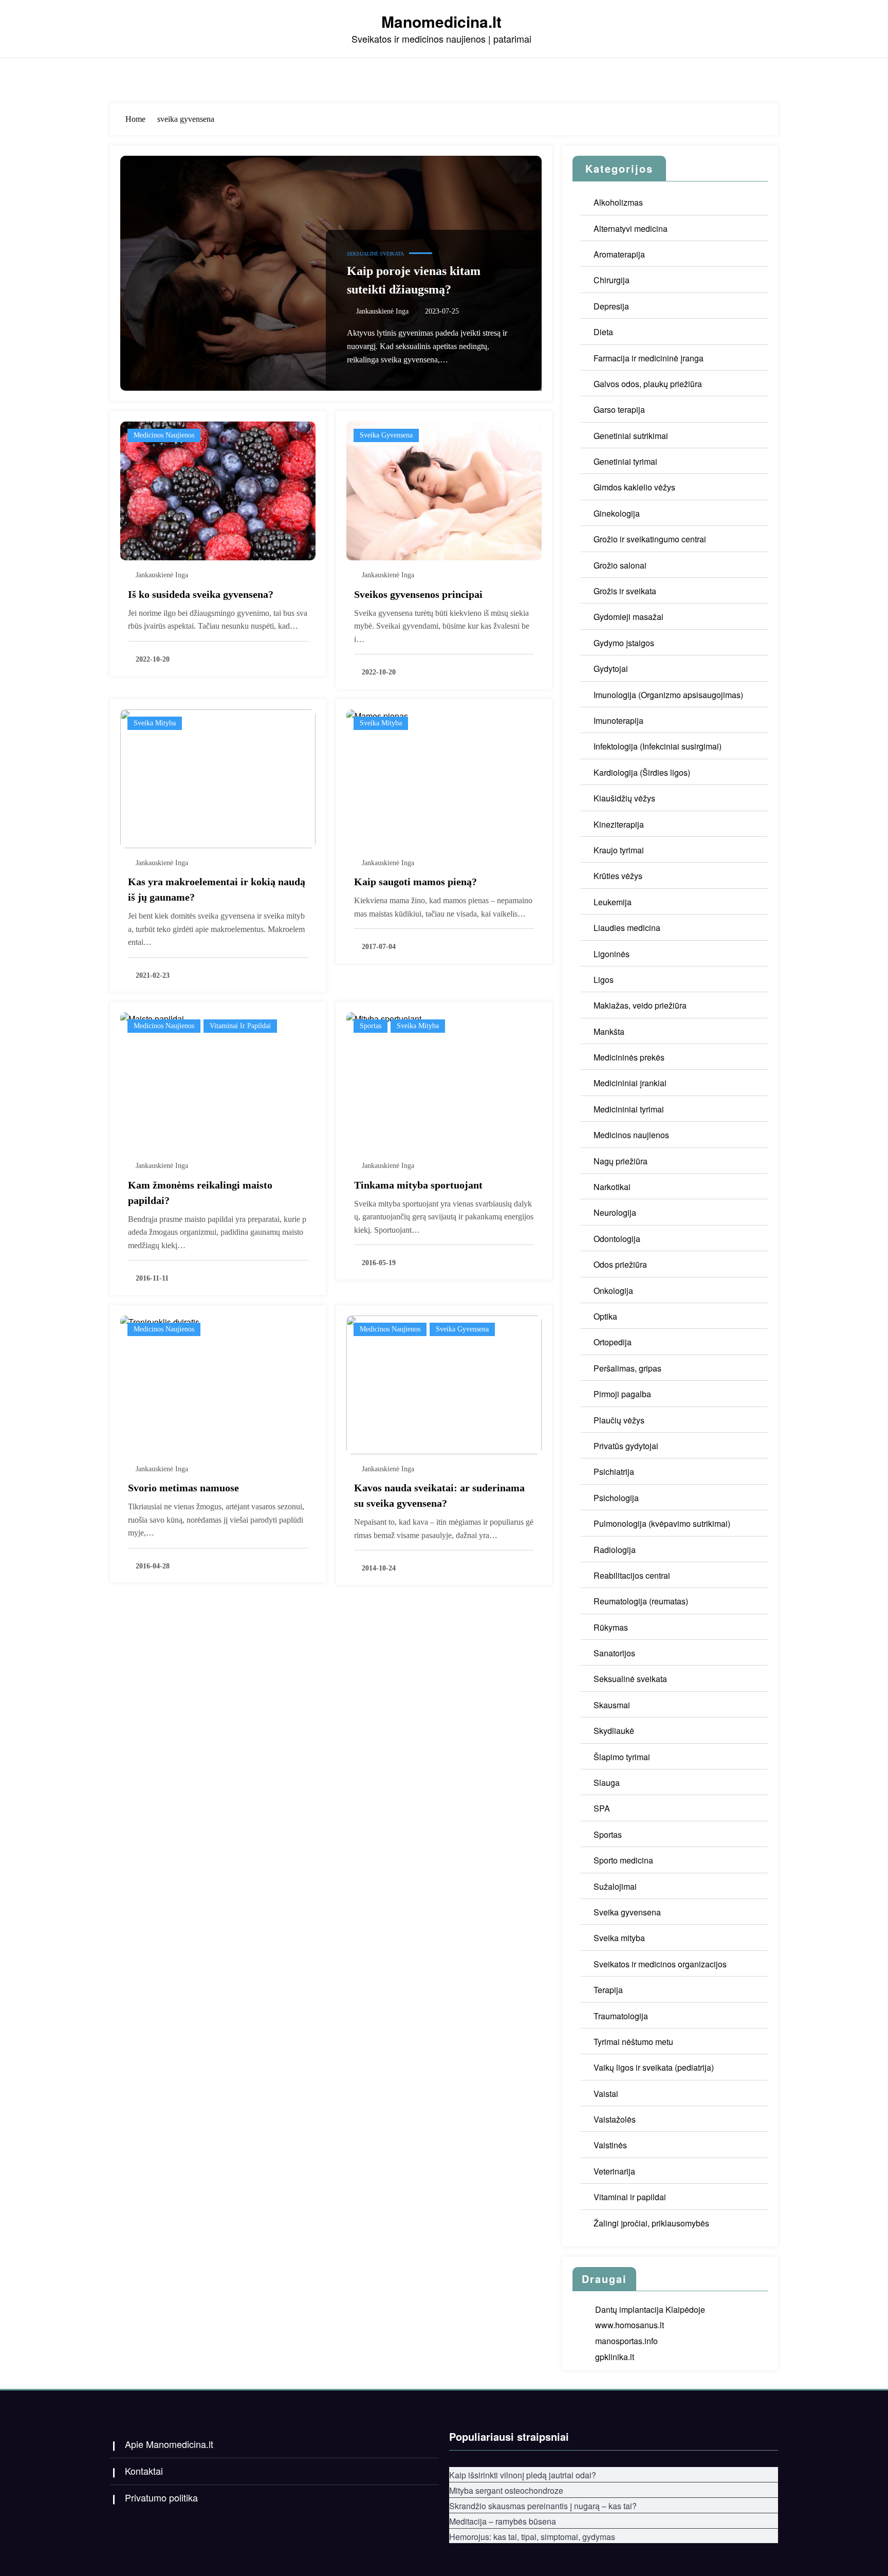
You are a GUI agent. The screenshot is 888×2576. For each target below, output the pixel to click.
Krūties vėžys (618, 876)
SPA (602, 1808)
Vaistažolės (615, 2119)
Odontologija (617, 1239)
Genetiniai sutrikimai (631, 436)
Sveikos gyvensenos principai (418, 594)
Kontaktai (144, 2471)
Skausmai (612, 1705)
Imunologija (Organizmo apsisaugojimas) (668, 695)
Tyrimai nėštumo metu (633, 2042)
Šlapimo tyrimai (622, 1757)
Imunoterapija (618, 720)
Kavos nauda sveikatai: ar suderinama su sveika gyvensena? (439, 1495)
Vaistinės (610, 2145)
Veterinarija (614, 2171)
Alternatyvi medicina (631, 229)
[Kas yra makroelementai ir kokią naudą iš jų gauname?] (218, 778)
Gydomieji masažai (628, 617)
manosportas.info (626, 2341)
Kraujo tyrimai (619, 850)
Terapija (608, 1990)
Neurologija (615, 1212)
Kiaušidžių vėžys (624, 798)
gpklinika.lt (615, 2357)
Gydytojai (611, 669)
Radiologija (615, 1550)
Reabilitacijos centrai (632, 1575)
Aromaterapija (619, 254)
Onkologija (613, 1291)
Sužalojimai (615, 1886)
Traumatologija (621, 2016)
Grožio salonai (620, 565)
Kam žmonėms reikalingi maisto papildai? (200, 1193)
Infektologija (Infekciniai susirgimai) (658, 746)
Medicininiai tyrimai (629, 1109)
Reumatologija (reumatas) (641, 1601)
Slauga (607, 1783)
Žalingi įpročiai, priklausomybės (651, 2223)
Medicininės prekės (629, 1057)
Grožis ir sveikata (625, 591)
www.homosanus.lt (630, 2325)
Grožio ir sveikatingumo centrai (650, 539)
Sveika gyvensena (386, 435)
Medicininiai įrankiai (630, 1083)
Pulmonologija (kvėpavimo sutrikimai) (662, 1523)
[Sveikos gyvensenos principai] (444, 490)
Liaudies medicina (627, 928)
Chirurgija (612, 280)
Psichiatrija (614, 1472)
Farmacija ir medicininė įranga (649, 358)
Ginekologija (617, 513)
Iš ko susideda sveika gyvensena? (201, 594)
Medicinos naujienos (164, 435)
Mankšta (609, 1031)
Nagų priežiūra (621, 1161)
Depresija (611, 306)
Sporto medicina (623, 1860)
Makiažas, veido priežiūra (640, 1005)
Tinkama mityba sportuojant (418, 1185)
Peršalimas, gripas (627, 1368)
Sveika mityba (155, 723)
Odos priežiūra (620, 1264)
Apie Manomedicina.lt (169, 2444)
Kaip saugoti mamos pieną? (415, 882)
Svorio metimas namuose (183, 1488)
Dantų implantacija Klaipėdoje (650, 2309)
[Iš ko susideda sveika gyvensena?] (218, 490)
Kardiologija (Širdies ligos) (642, 772)
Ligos (604, 980)
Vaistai (606, 2094)
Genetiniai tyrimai (625, 461)
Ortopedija (613, 1342)
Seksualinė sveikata (375, 254)
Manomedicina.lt (441, 21)
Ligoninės (612, 954)
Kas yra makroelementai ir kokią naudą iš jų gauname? (217, 889)
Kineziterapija (619, 824)
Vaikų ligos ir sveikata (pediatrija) (654, 2067)
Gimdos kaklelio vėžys (634, 487)
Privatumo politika (161, 2497)
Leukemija (613, 902)
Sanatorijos (614, 1653)
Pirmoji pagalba (622, 1394)
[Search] (768, 77)
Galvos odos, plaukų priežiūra (648, 384)
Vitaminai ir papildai (240, 1026)
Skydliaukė (614, 1731)
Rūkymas (611, 1627)
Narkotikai (612, 1187)
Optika (605, 1316)
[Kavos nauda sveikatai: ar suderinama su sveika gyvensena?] (444, 1384)
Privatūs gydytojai (626, 1446)
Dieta (603, 332)
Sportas (371, 1026)
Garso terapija (619, 409)
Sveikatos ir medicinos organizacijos (660, 1964)
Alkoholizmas (618, 202)
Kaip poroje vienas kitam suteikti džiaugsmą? (414, 280)
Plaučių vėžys (619, 1420)
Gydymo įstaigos (624, 643)
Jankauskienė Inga (382, 311)
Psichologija (616, 1498)
